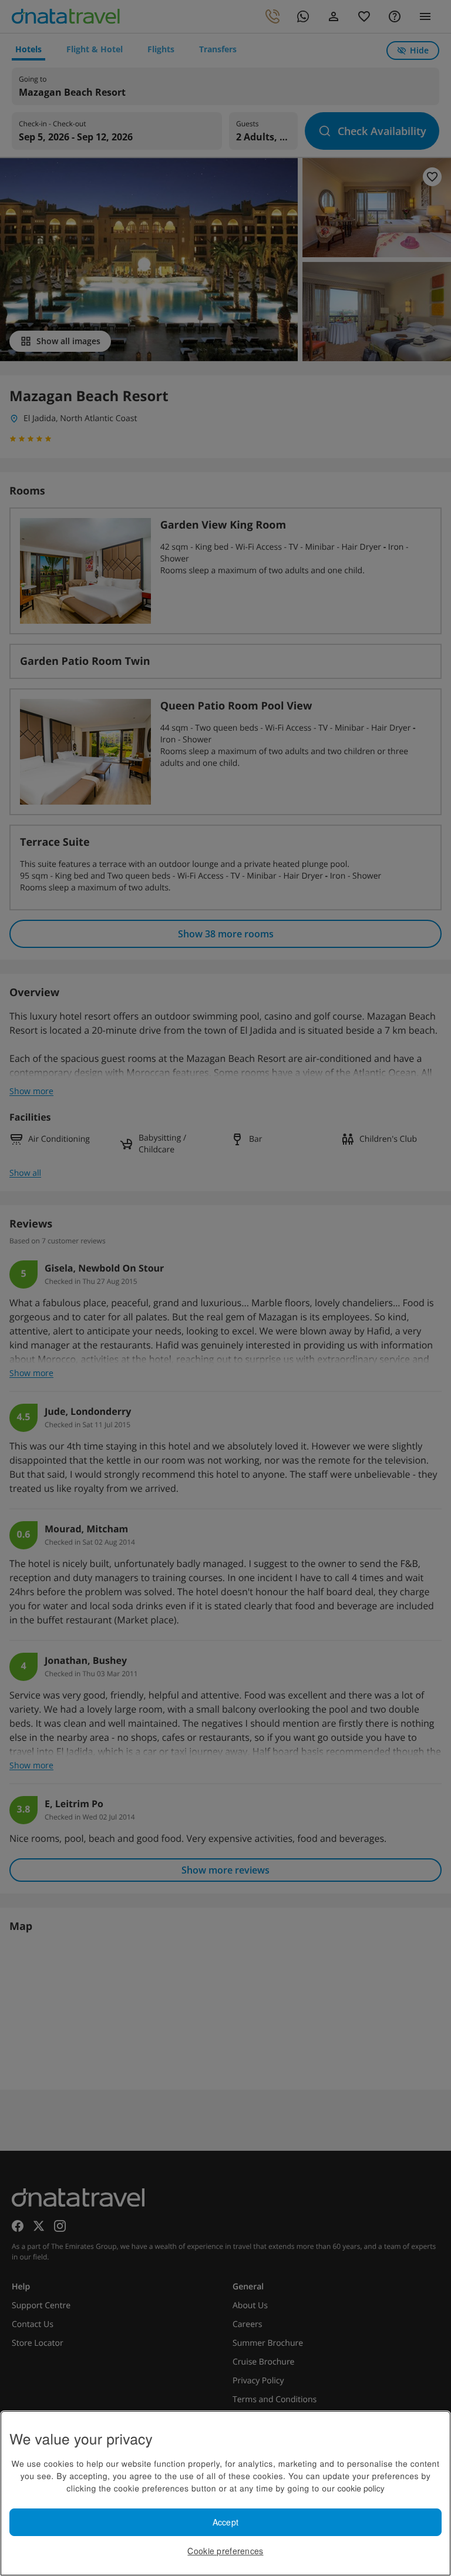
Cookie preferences (225, 2551)
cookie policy (361, 2488)
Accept (226, 2522)
